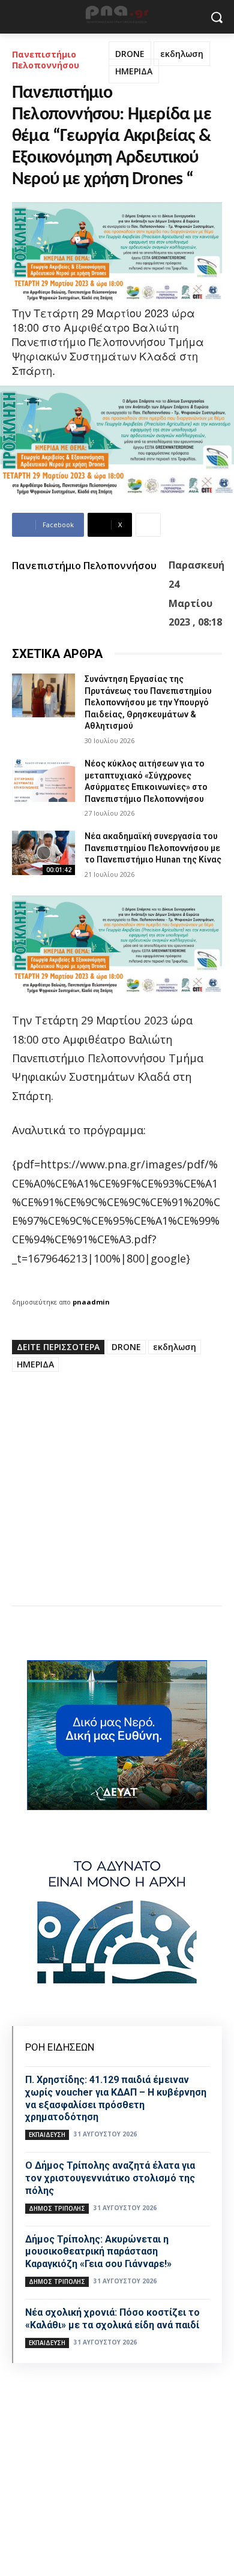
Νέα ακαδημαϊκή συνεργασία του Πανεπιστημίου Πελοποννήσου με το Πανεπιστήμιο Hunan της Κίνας (153, 848)
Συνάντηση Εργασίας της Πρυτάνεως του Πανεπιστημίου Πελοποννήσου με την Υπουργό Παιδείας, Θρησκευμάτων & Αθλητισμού (148, 702)
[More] (148, 525)
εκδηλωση (182, 54)
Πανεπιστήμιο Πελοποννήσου (46, 60)
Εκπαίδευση (47, 2135)
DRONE (130, 54)
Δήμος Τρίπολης (57, 2208)
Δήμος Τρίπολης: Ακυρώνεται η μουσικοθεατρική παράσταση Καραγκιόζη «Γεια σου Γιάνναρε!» (98, 2252)
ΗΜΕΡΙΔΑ (134, 71)
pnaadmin (91, 1302)
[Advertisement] (117, 1493)
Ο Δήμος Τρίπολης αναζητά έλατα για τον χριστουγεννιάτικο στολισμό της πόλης (110, 2178)
